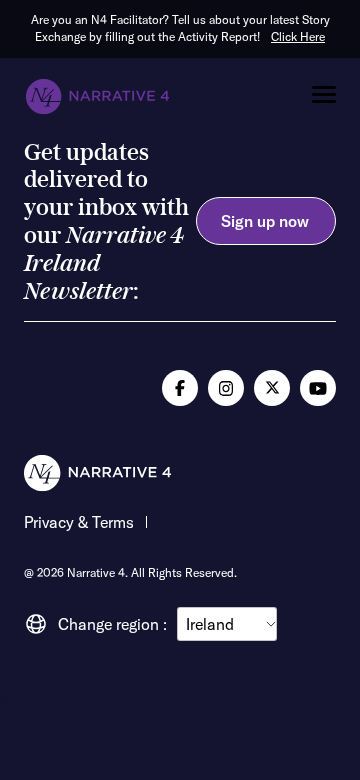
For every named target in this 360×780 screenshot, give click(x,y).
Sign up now (265, 221)
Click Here (298, 36)
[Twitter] (272, 388)
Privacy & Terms (79, 522)
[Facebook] (180, 388)
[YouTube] (318, 388)
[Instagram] (226, 388)
